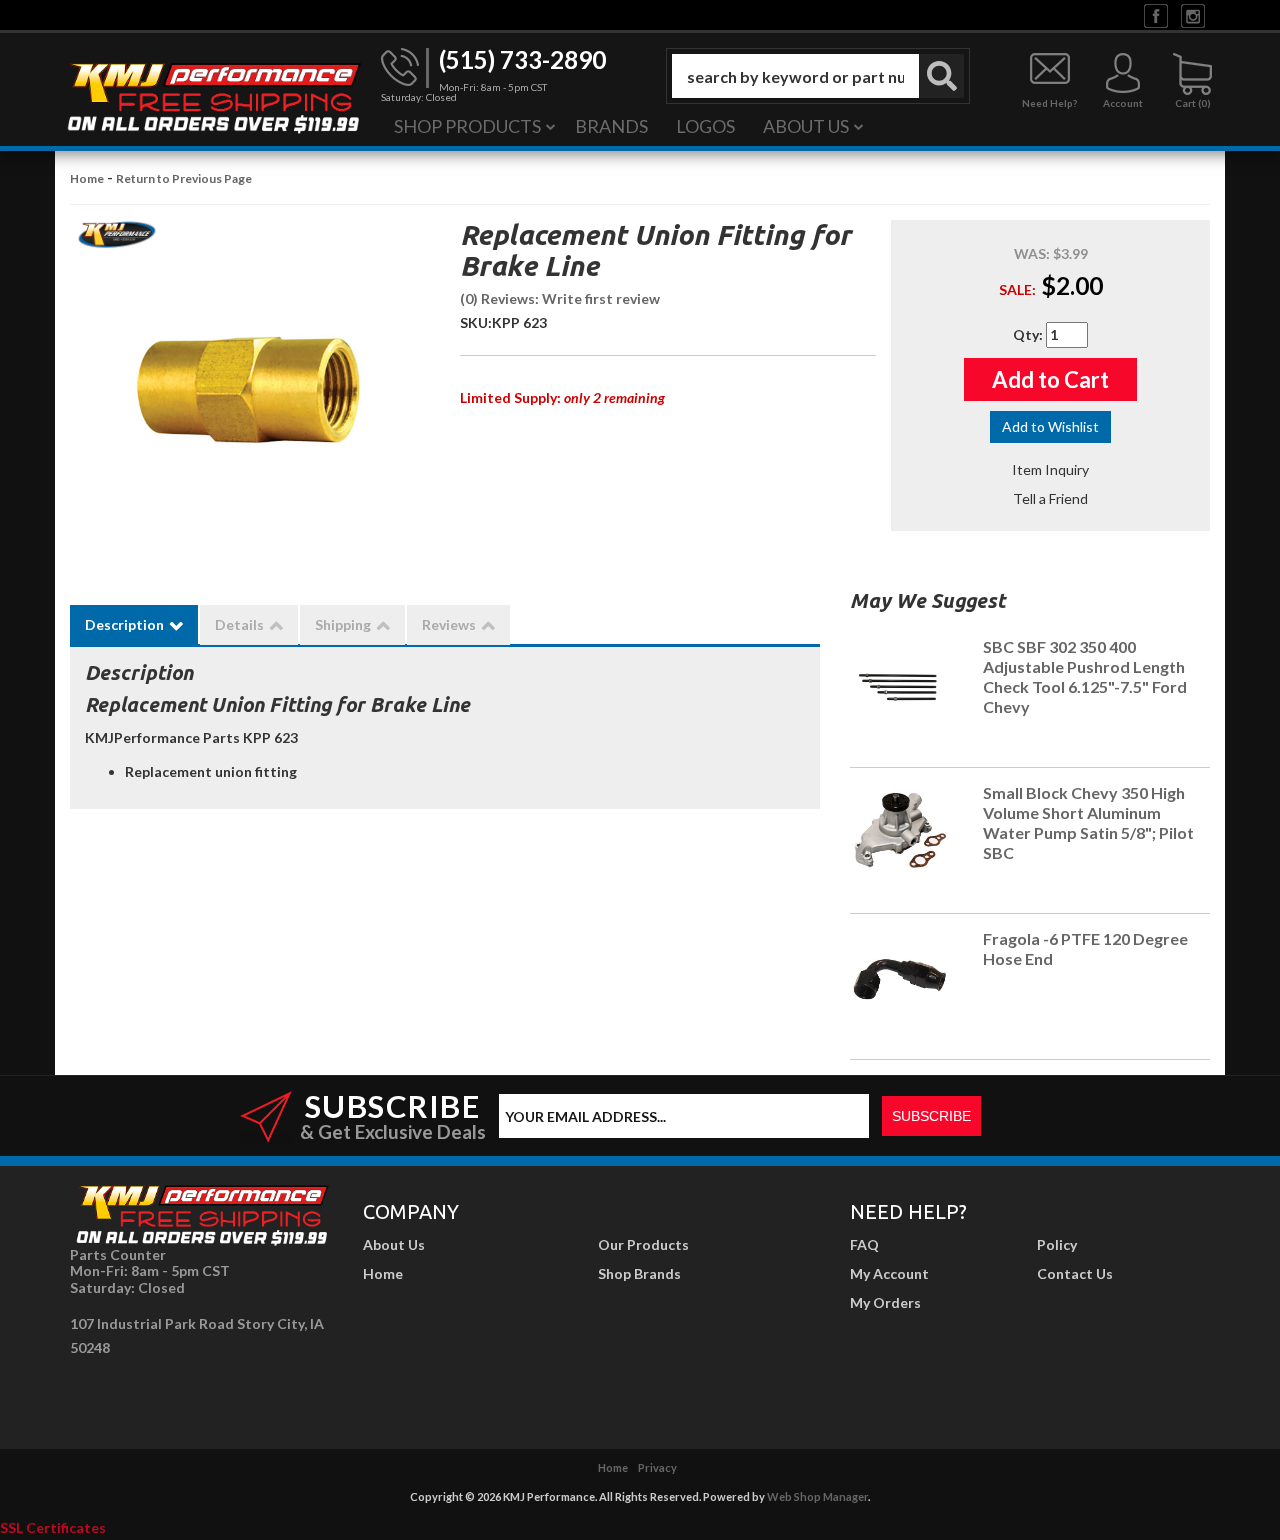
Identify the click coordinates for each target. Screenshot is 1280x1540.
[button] (818, 76)
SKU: (476, 322)
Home (87, 178)
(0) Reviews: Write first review (560, 298)
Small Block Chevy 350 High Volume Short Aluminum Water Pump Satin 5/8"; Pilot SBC (1088, 822)
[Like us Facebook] (1156, 14)
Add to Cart (1050, 379)
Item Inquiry (1050, 469)
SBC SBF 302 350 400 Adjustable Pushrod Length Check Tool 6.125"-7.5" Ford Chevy (1085, 676)
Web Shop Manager (817, 1496)
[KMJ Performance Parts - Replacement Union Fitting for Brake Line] (117, 240)
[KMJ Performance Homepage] (213, 96)
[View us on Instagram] (1193, 14)
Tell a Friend (1050, 498)
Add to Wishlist (1050, 426)
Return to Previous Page (184, 178)
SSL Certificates (53, 1527)
